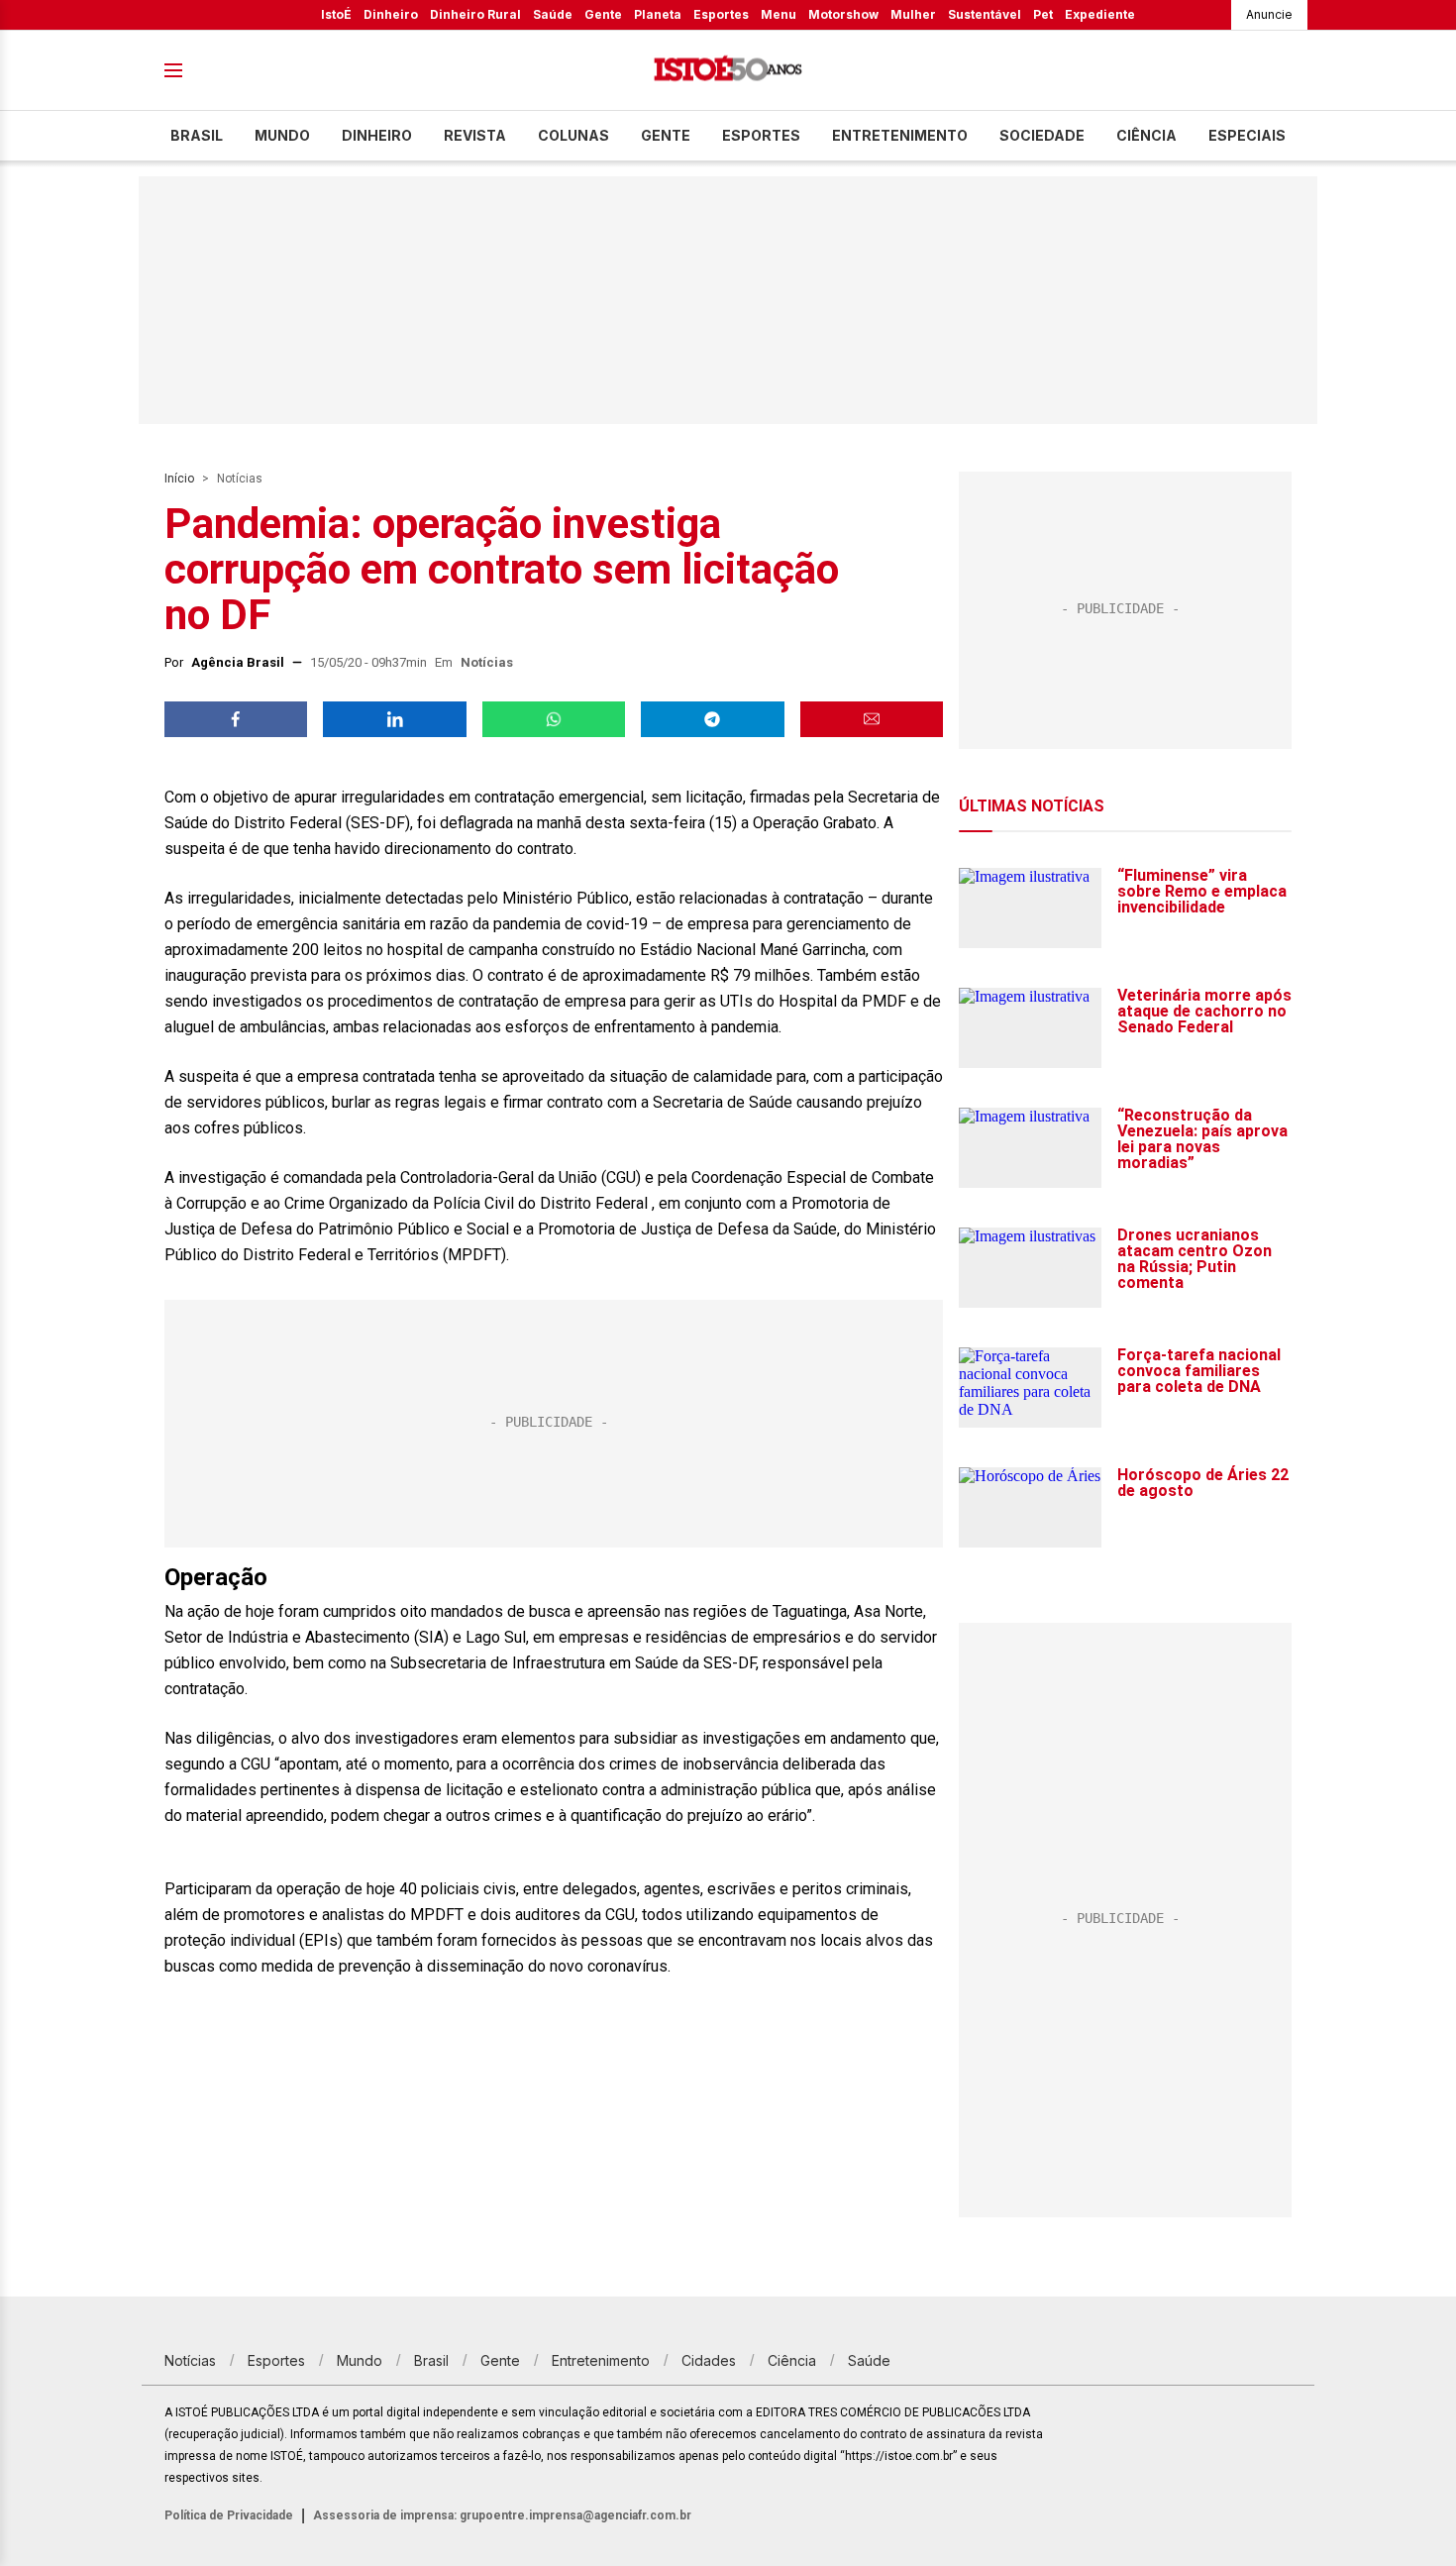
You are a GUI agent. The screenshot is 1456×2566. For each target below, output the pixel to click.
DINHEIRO (377, 135)
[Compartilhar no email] (872, 719)
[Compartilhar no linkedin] (394, 719)
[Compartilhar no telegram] (712, 719)
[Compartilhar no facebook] (236, 719)
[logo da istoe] (728, 71)
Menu (779, 14)
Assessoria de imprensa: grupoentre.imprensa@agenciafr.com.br (502, 2515)
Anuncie (1269, 14)
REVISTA (475, 135)
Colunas (573, 135)
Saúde (553, 14)
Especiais (1247, 135)
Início (179, 479)
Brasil (197, 135)
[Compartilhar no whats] (554, 719)
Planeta (658, 14)
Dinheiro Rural (475, 14)
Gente (603, 14)
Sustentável (985, 14)
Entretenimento (900, 135)
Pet (1043, 14)
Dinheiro (391, 14)
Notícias (240, 479)
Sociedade (1042, 135)
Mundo (282, 135)
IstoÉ (336, 14)
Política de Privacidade (229, 2515)
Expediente (1100, 14)
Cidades (709, 2360)
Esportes (721, 14)
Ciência (1146, 135)
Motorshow (843, 14)
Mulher (913, 14)
